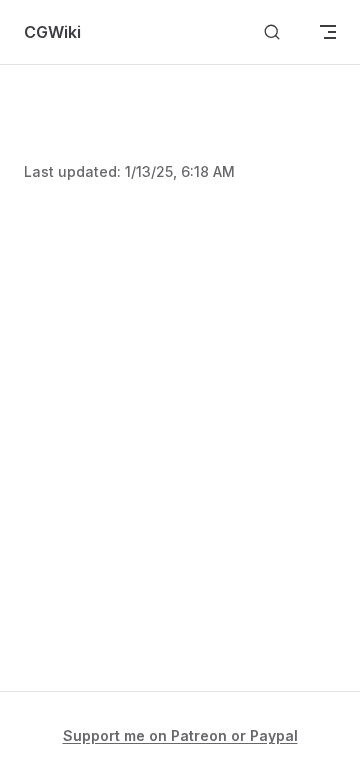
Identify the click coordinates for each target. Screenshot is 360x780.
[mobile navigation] (328, 32)
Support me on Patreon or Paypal (180, 735)
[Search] (272, 32)
